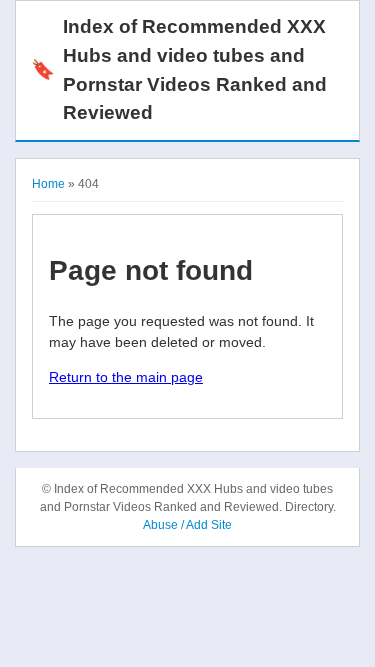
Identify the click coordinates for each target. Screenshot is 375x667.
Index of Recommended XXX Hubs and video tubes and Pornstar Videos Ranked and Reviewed (179, 69)
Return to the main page (126, 377)
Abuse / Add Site (187, 525)
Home (48, 184)
